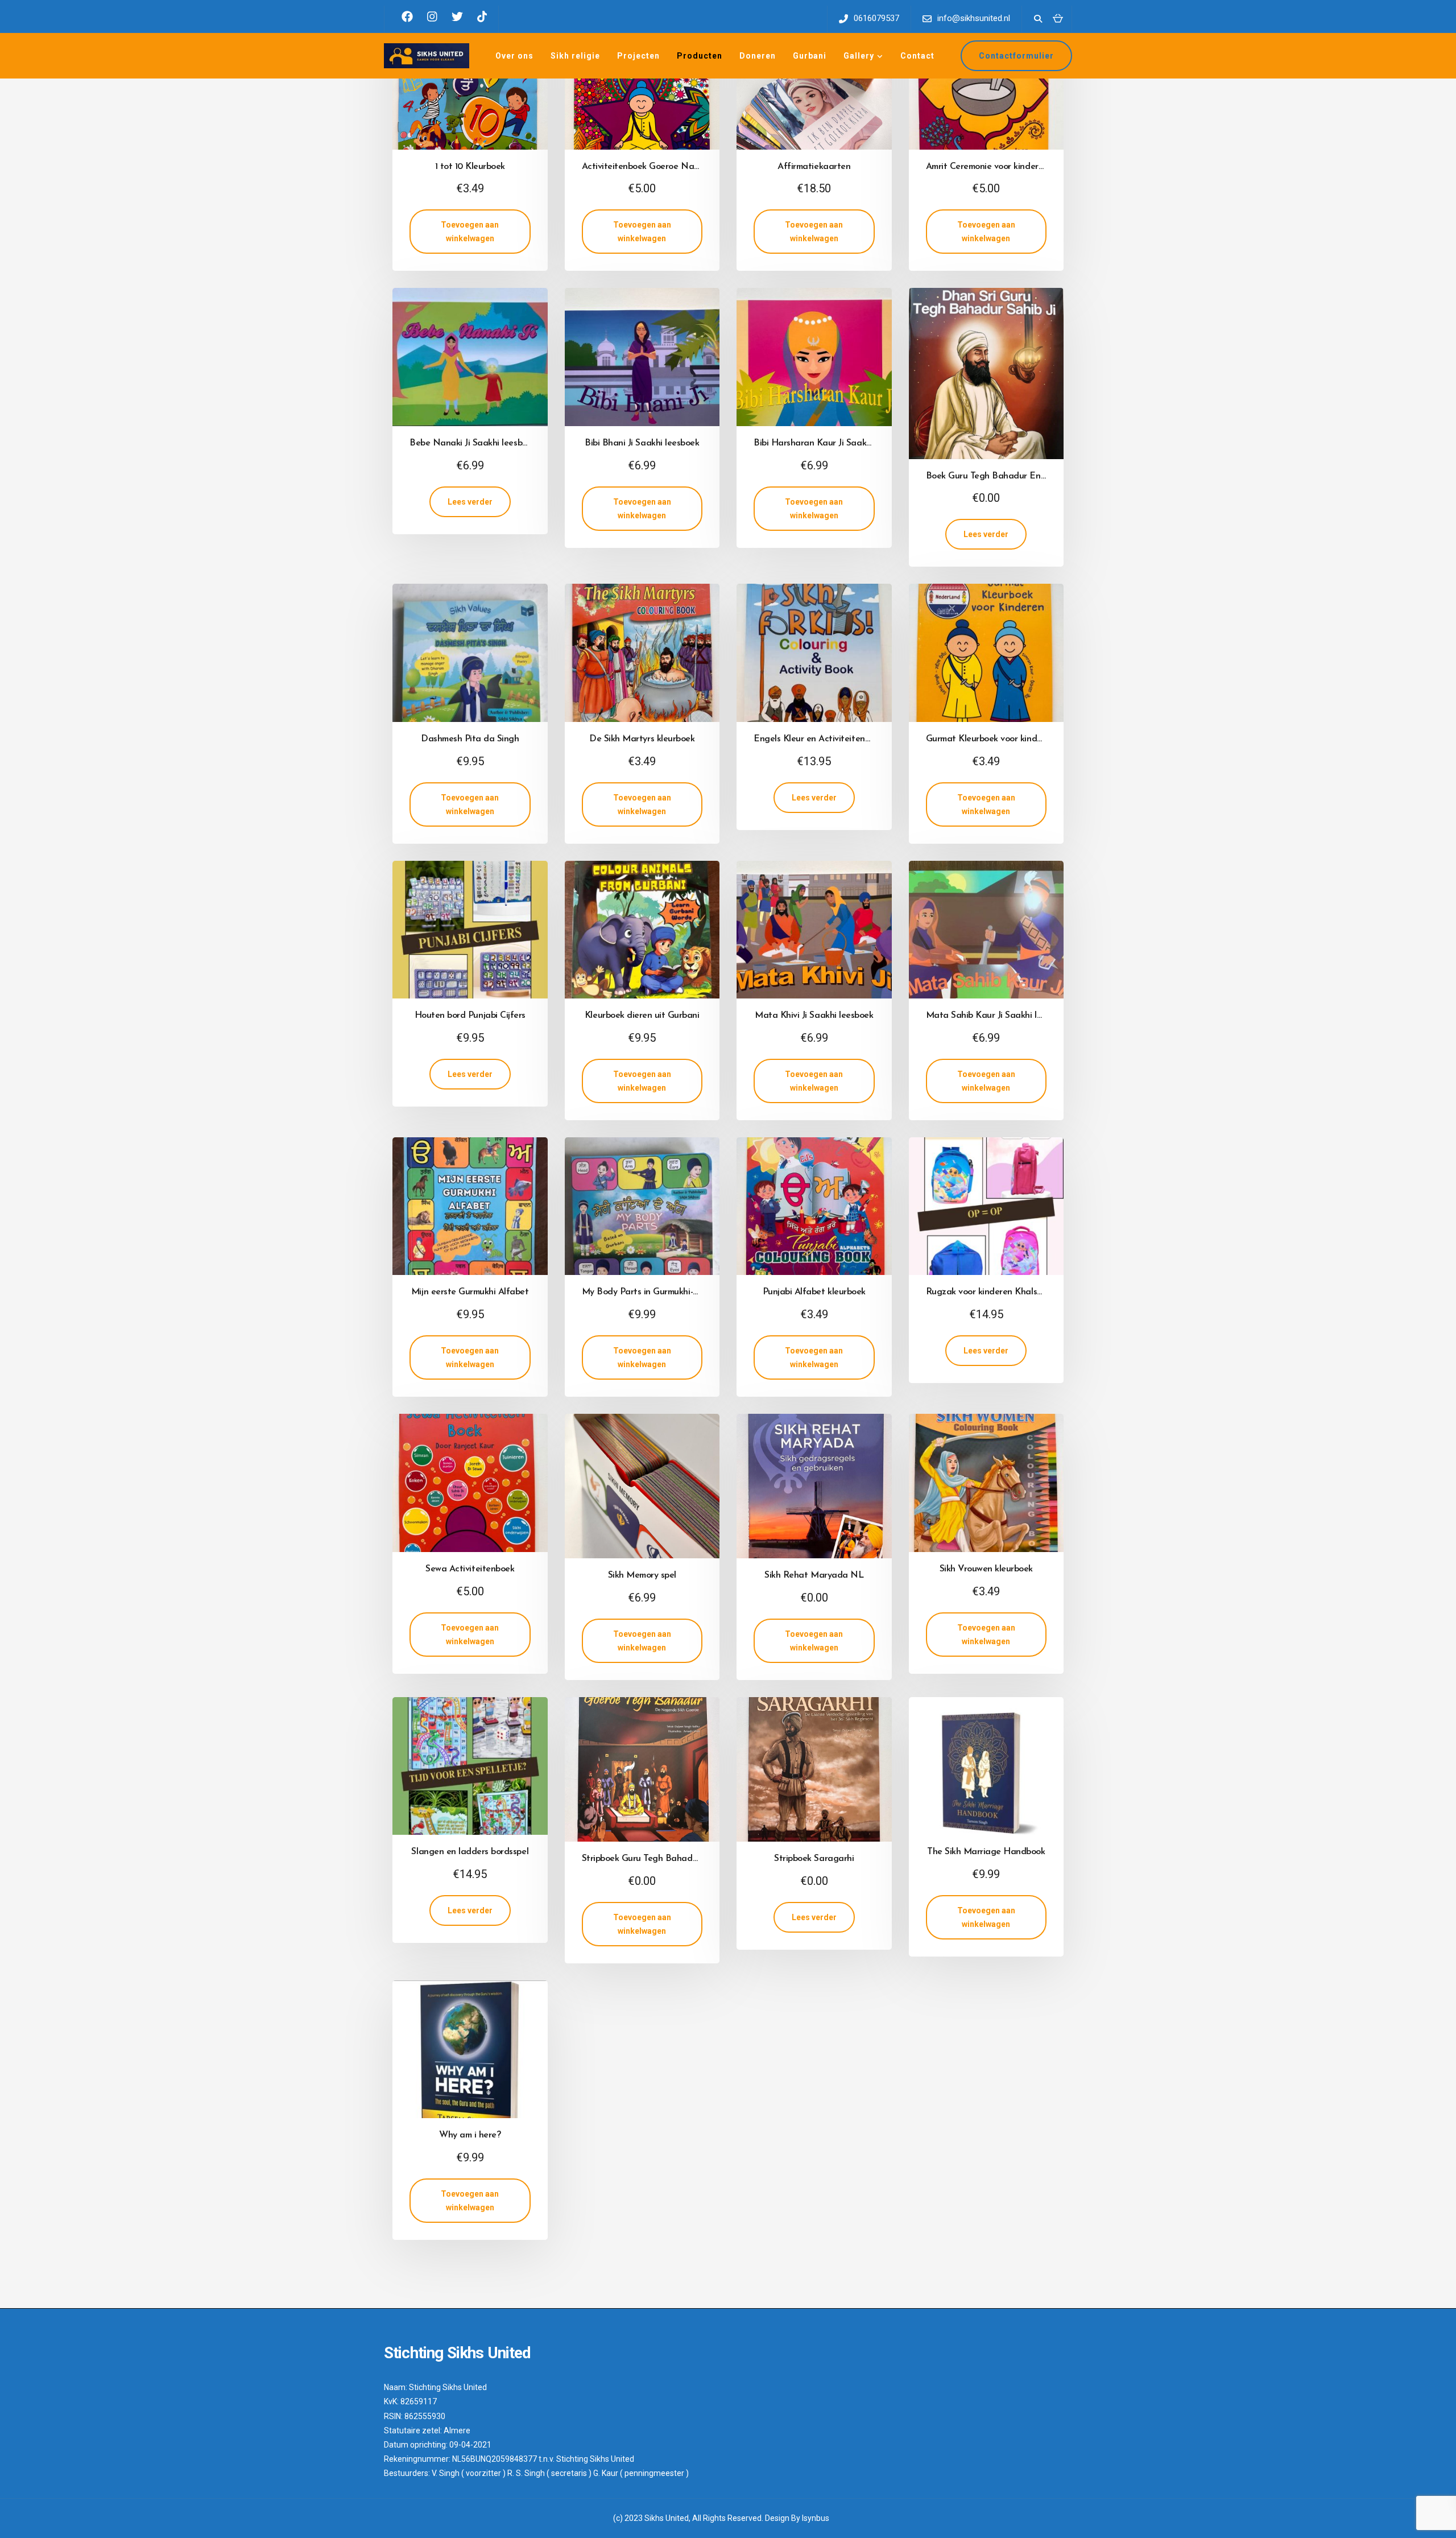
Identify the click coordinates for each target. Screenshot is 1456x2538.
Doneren (758, 56)
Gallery (859, 56)
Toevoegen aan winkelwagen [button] (470, 232)
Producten (700, 56)
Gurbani (810, 56)
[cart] (1058, 18)
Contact (917, 56)
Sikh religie (575, 56)
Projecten (638, 56)
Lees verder (470, 502)
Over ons (514, 56)
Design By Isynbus (797, 2518)
